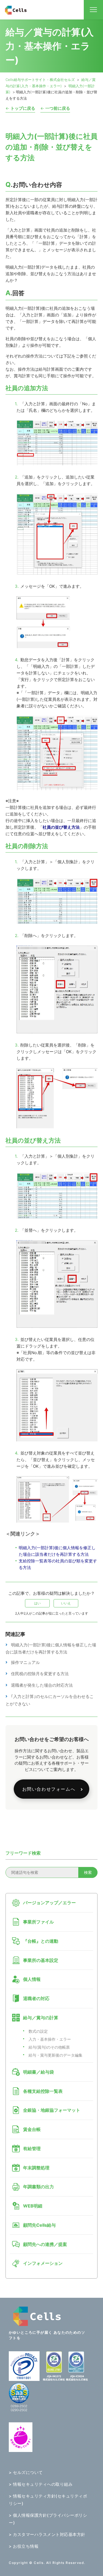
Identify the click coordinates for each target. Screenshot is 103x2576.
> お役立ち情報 (24, 2546)
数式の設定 (38, 2031)
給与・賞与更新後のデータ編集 (55, 2055)
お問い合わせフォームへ (49, 1789)
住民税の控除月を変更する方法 (40, 1674)
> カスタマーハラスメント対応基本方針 (47, 2534)
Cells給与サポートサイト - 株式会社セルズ (40, 80)
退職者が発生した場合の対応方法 (42, 1685)
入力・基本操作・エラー (50, 2039)
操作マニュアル (25, 1662)
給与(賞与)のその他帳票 (49, 2047)
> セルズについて (26, 2472)
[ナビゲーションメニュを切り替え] (93, 10)
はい (37, 1603)
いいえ (66, 1603)
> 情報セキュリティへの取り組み (41, 2484)
